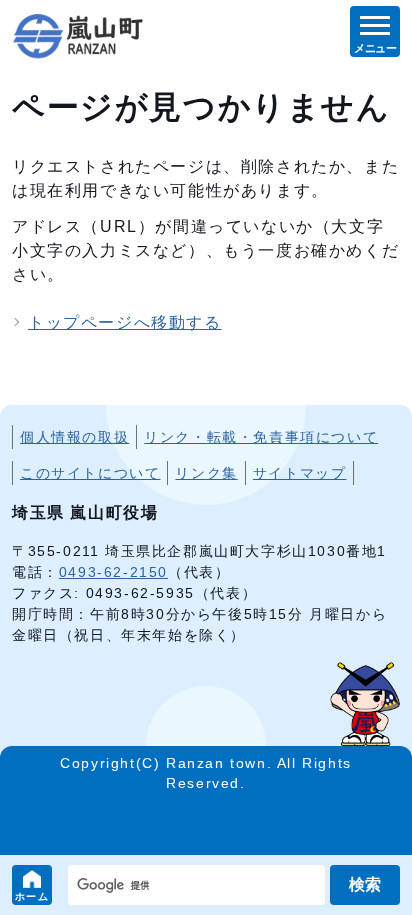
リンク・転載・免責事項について (261, 437)
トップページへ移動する (125, 322)
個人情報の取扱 (74, 437)
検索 (365, 884)
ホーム (32, 896)
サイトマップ (300, 473)
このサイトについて (90, 473)
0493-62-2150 (113, 572)
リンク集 (206, 473)
